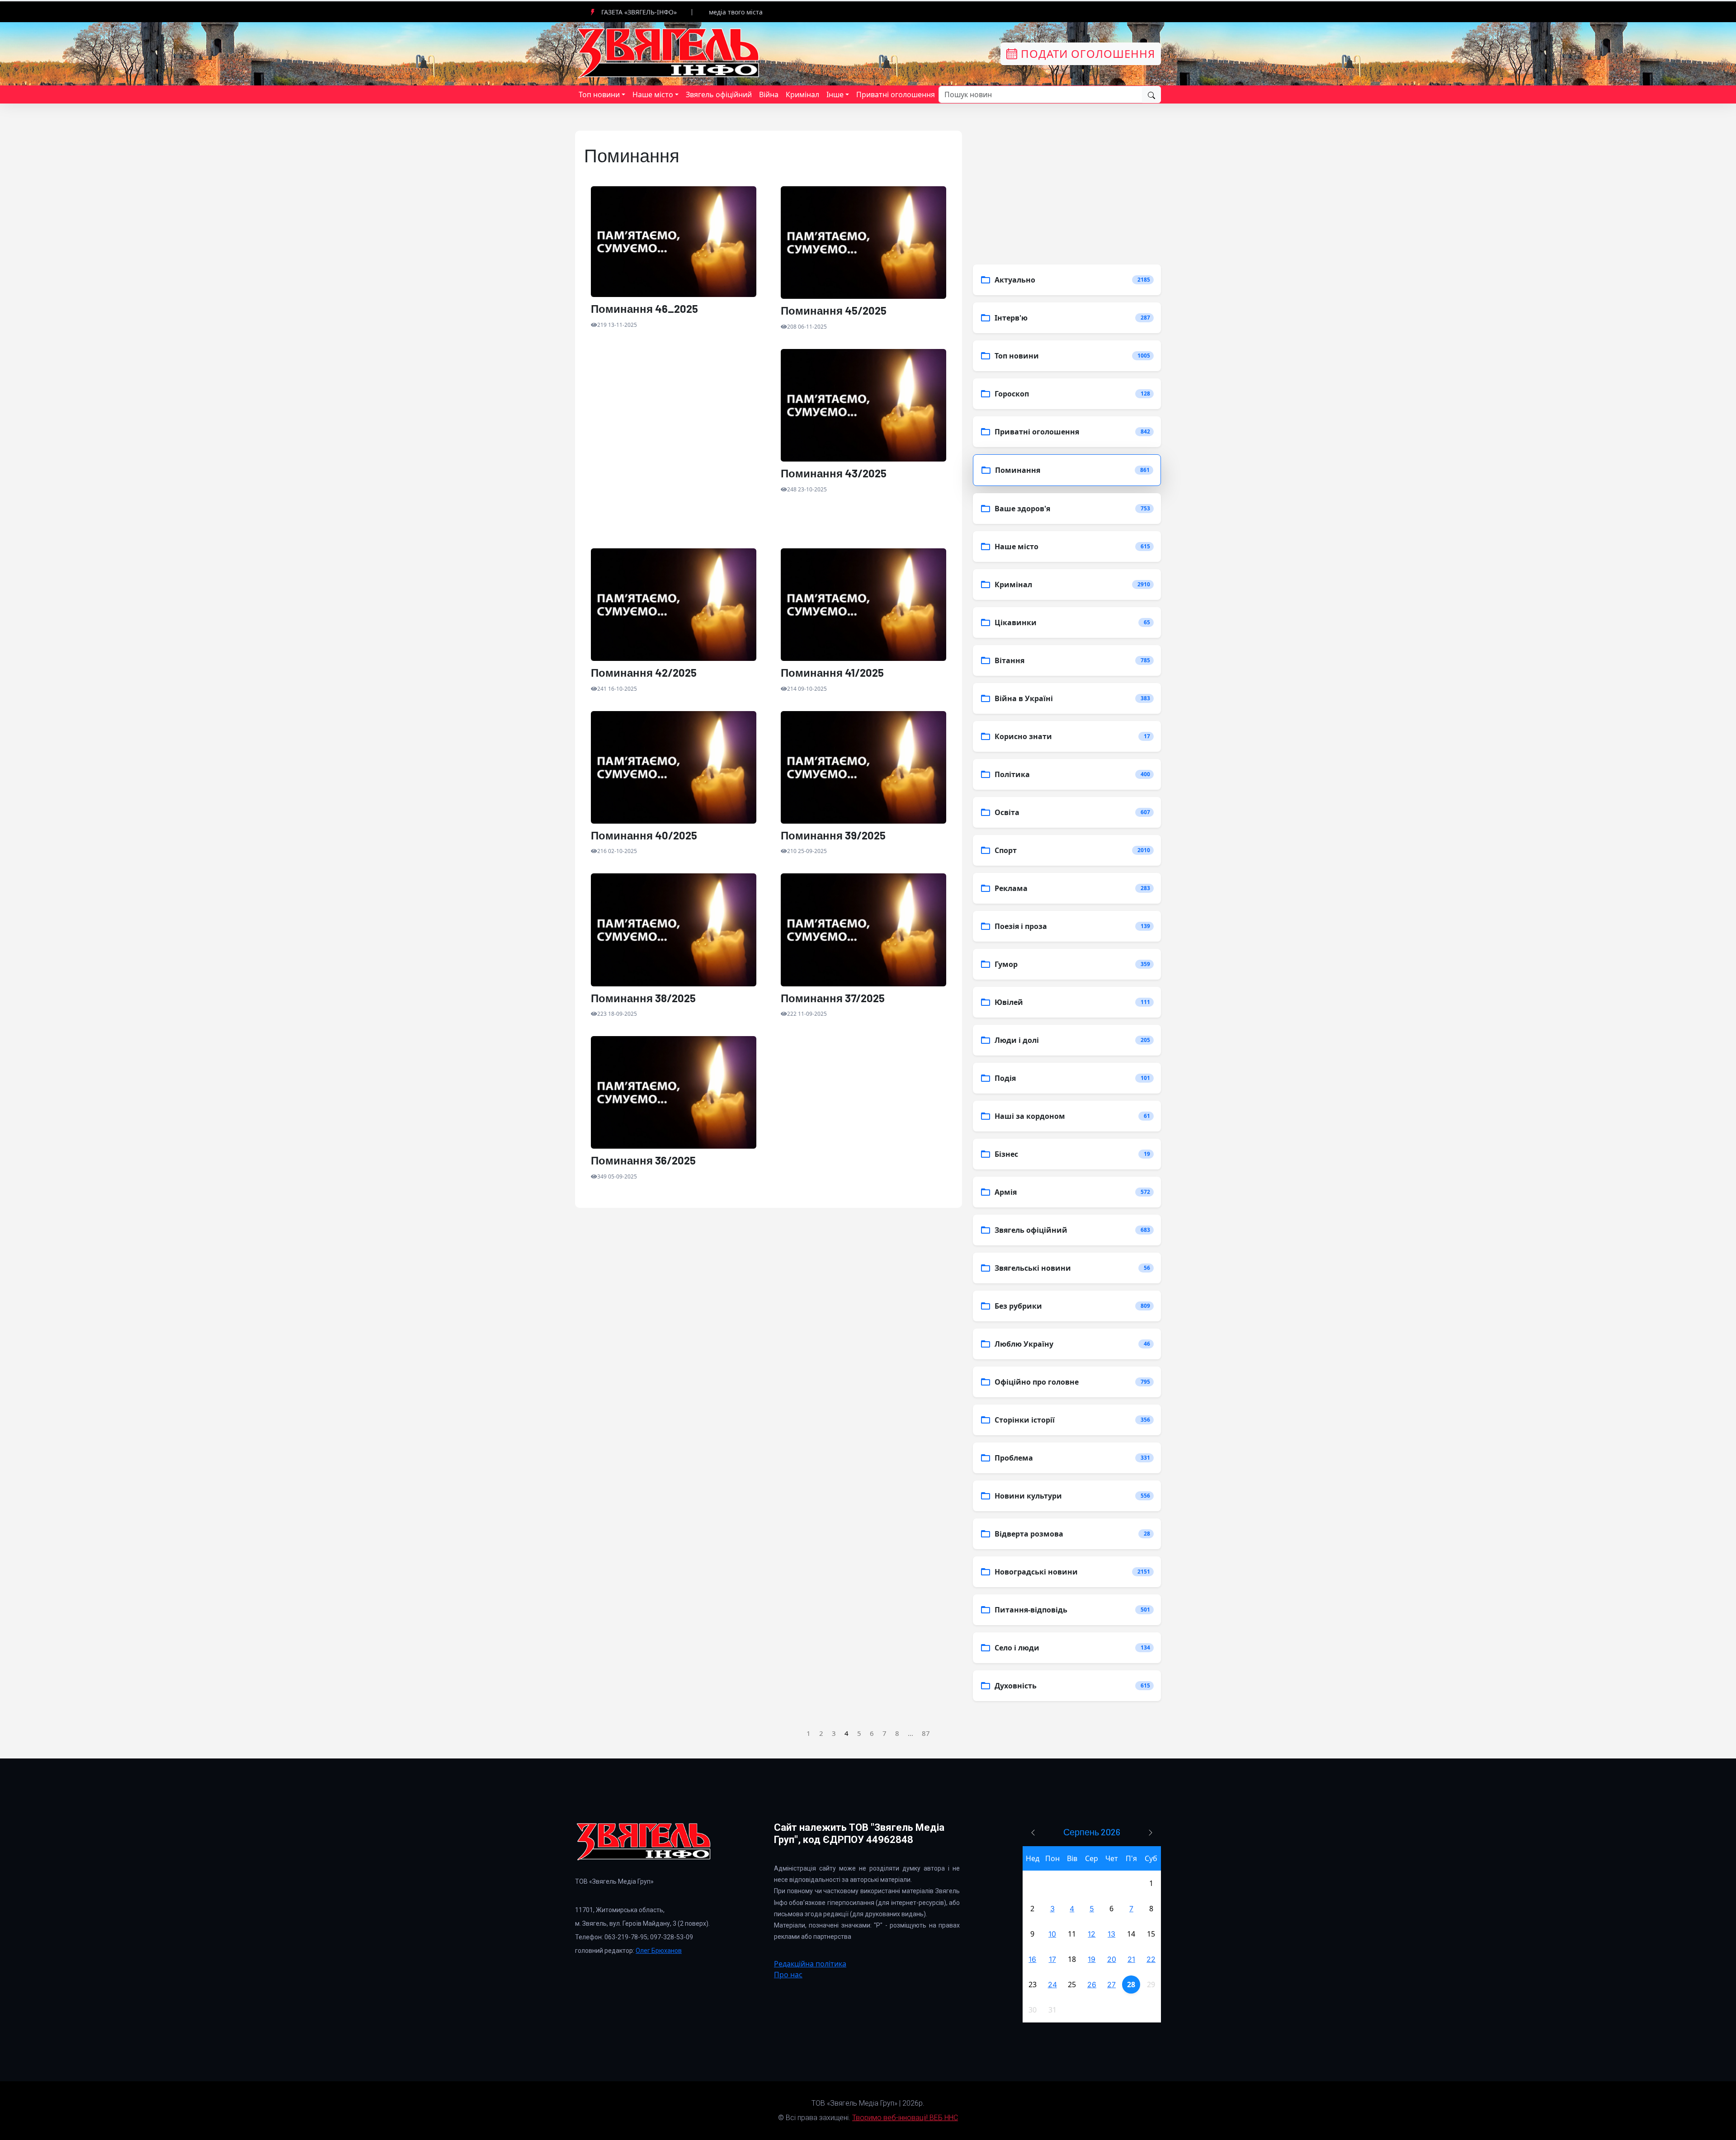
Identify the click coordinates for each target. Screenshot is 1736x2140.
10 (1052, 1934)
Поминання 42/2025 (644, 673)
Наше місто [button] (653, 94)
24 (1052, 1984)
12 (1092, 1934)
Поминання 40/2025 (644, 835)
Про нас (788, 1975)
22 (1151, 1959)
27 (1111, 1984)
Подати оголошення (1086, 54)
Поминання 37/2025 (833, 998)
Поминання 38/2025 (643, 998)
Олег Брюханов (659, 1951)
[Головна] (669, 53)
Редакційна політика (810, 1964)
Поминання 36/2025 (643, 1160)
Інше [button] (835, 94)
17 (1052, 1959)
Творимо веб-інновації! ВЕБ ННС (905, 2118)
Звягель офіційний (719, 94)
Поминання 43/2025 (834, 473)
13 (1111, 1934)
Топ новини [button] (599, 94)
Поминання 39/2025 (833, 835)
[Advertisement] (674, 449)
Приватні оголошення (896, 94)
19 (1092, 1959)
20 (1112, 1959)
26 (1092, 1984)
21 (1131, 1959)
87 (926, 1733)
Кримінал (802, 94)
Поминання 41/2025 (832, 673)
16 (1032, 1959)
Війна (769, 94)
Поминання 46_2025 (644, 309)
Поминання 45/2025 (834, 311)
